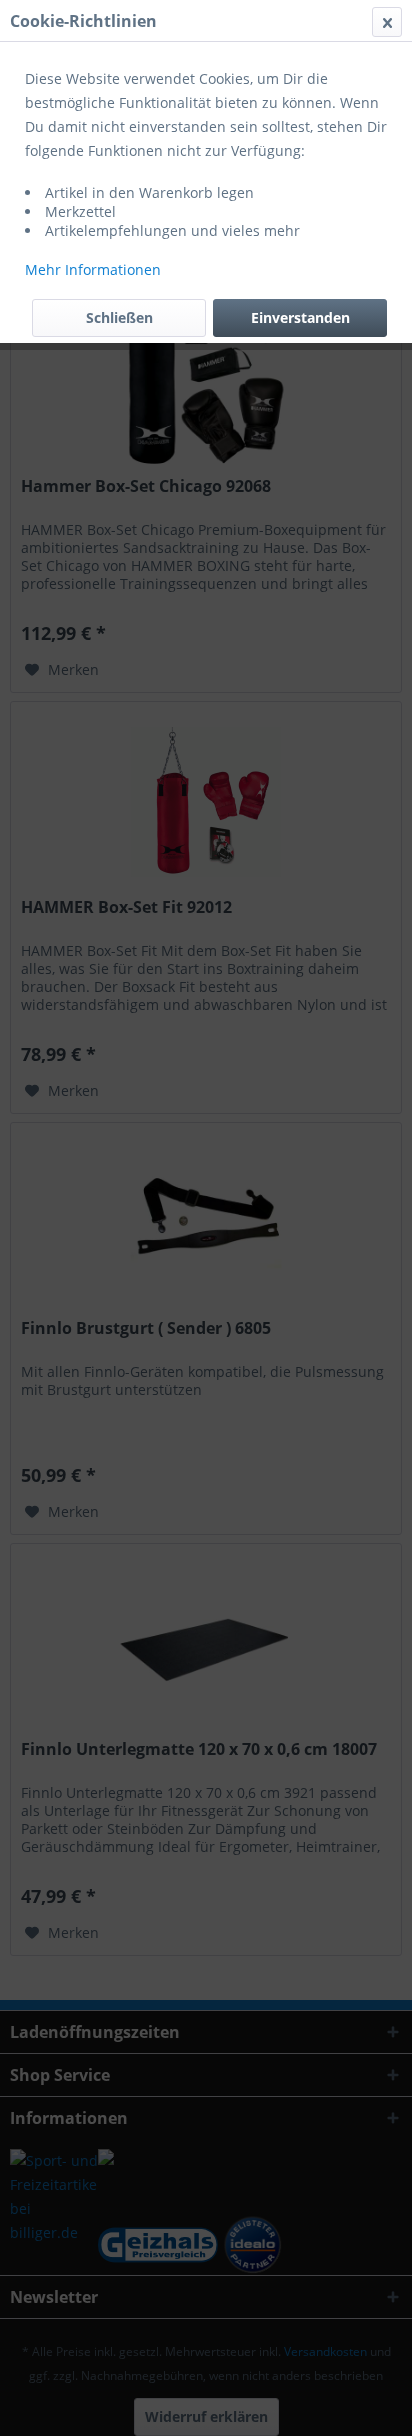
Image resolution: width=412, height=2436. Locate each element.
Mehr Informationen (93, 269)
